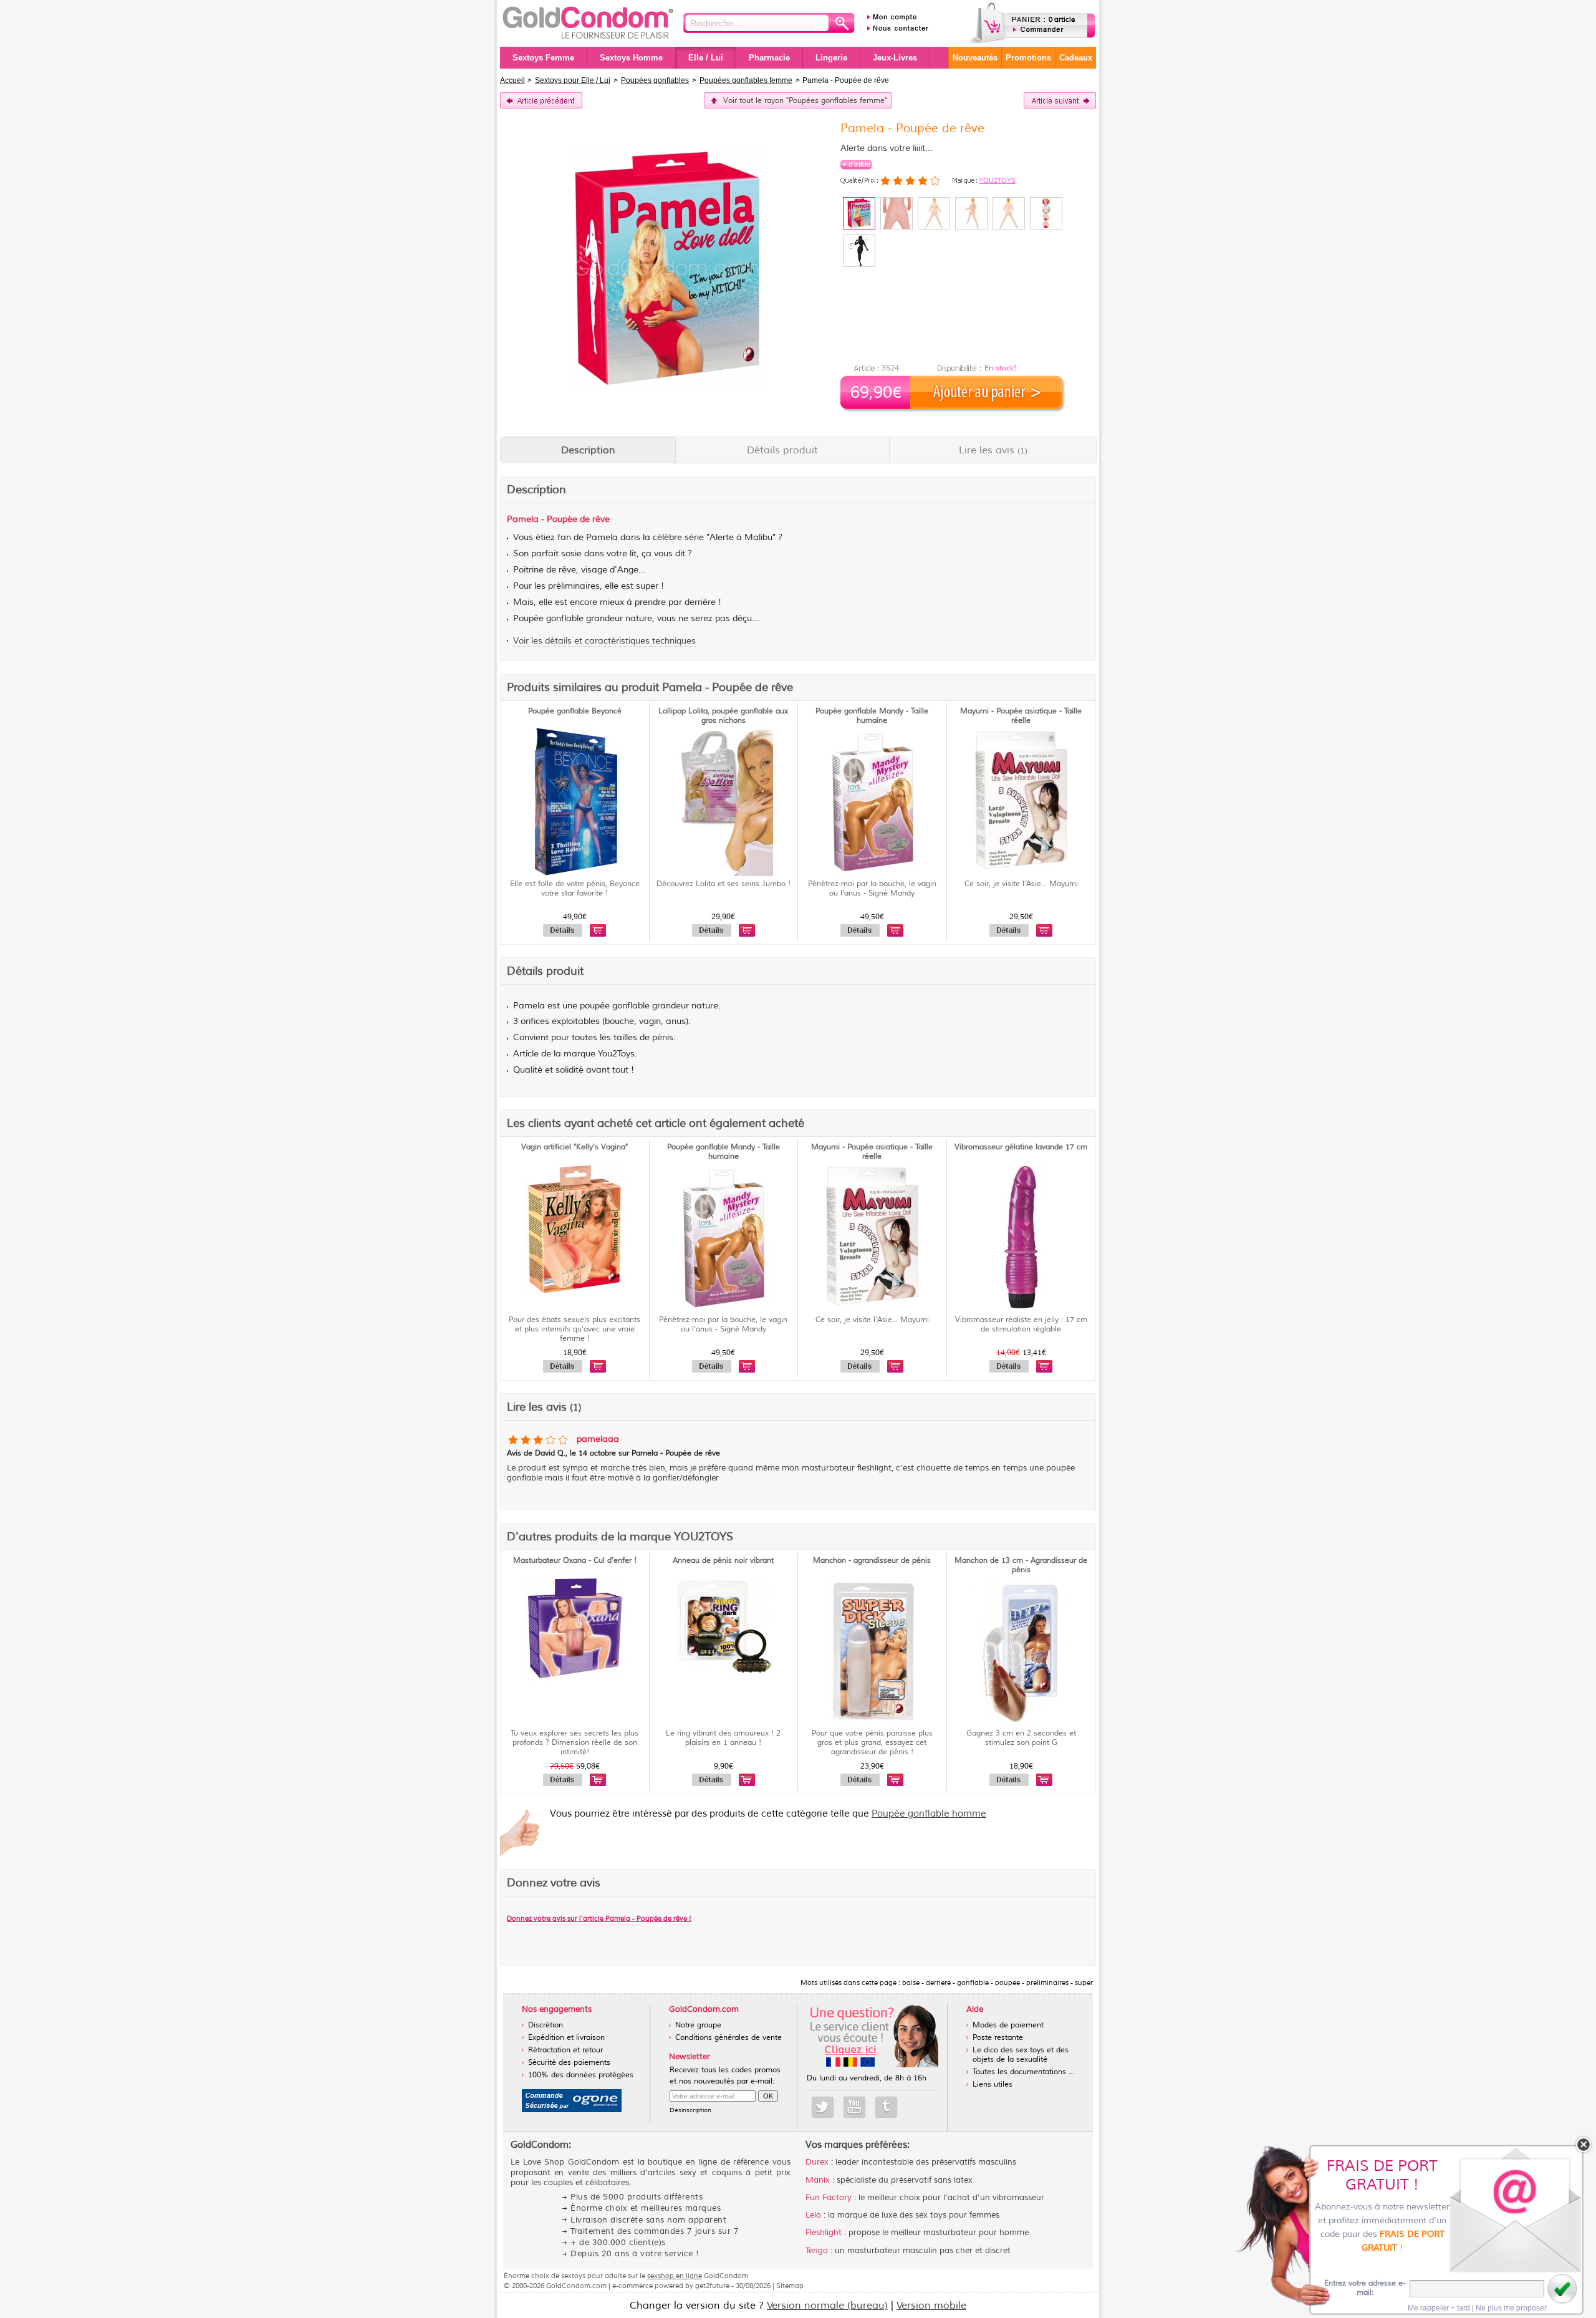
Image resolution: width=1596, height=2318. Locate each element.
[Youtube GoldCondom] (854, 2107)
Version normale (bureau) (827, 2306)
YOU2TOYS (997, 180)
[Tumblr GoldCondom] (886, 2107)
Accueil (512, 80)
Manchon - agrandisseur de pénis (872, 1561)
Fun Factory (829, 2198)
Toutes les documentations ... (1023, 2072)
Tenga (817, 2251)
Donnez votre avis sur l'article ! (599, 1918)
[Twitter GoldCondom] (823, 2107)
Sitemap (790, 2286)
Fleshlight (824, 2233)
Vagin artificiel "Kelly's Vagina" (574, 1147)
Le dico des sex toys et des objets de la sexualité (1021, 2055)
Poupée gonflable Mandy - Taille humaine (872, 716)
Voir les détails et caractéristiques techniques (604, 641)
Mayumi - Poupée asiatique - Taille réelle (1021, 716)
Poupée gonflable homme (929, 1814)
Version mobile (931, 2306)
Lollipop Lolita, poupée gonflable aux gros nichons (723, 716)
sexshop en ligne (675, 2276)
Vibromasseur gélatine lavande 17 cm (1021, 1147)
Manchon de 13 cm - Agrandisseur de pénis (1021, 1565)
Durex (817, 2162)
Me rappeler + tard (1439, 2308)
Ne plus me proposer (1511, 2308)
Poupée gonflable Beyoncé (575, 711)
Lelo (813, 2215)
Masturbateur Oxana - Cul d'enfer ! (575, 1561)
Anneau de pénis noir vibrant (723, 1561)
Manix (818, 2180)
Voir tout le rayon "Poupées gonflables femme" (805, 101)
